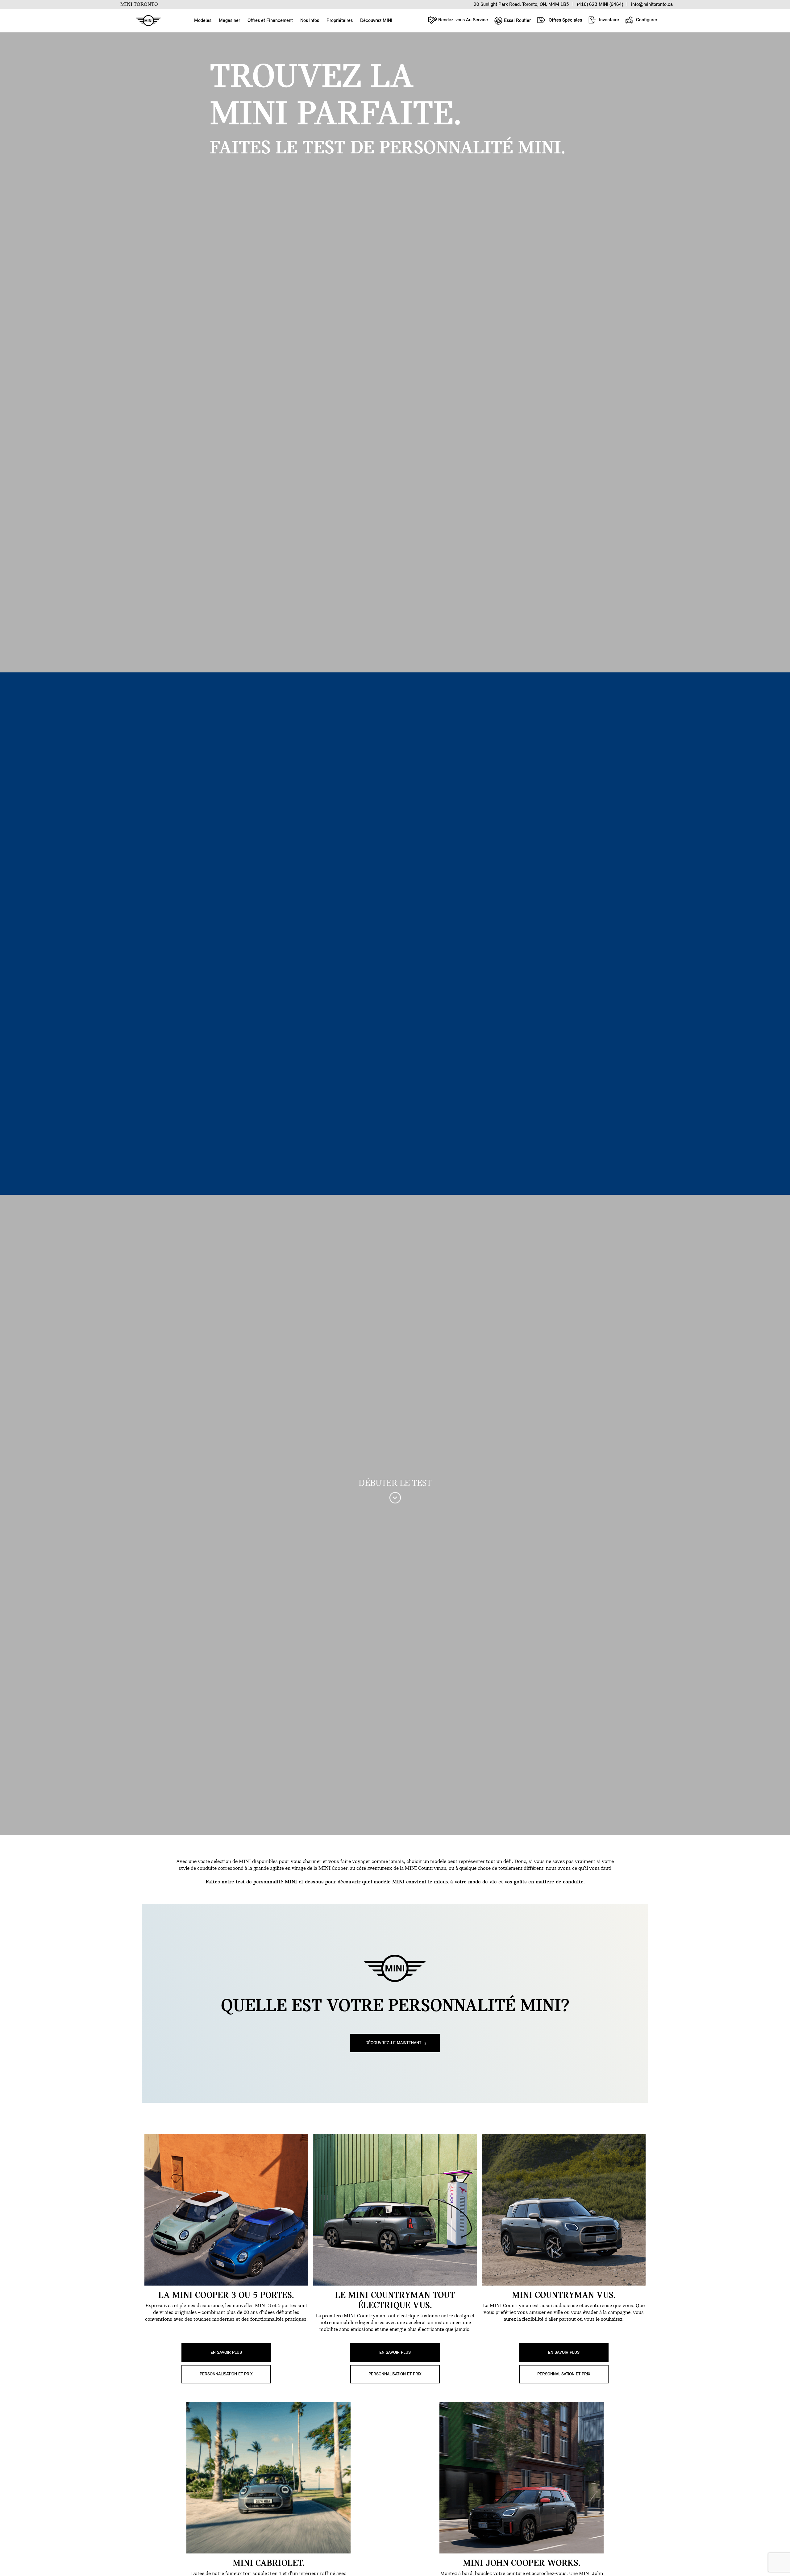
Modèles (203, 21)
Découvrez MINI (376, 21)
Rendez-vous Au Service (462, 20)
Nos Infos (310, 21)
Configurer (646, 20)
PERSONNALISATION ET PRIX (226, 2374)
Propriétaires (340, 21)
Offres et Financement (270, 21)
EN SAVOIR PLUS (226, 2353)
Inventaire (608, 20)
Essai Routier (517, 21)
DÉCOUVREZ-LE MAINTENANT (393, 2043)
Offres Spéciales (565, 20)
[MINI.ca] (145, 21)
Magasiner (229, 21)
